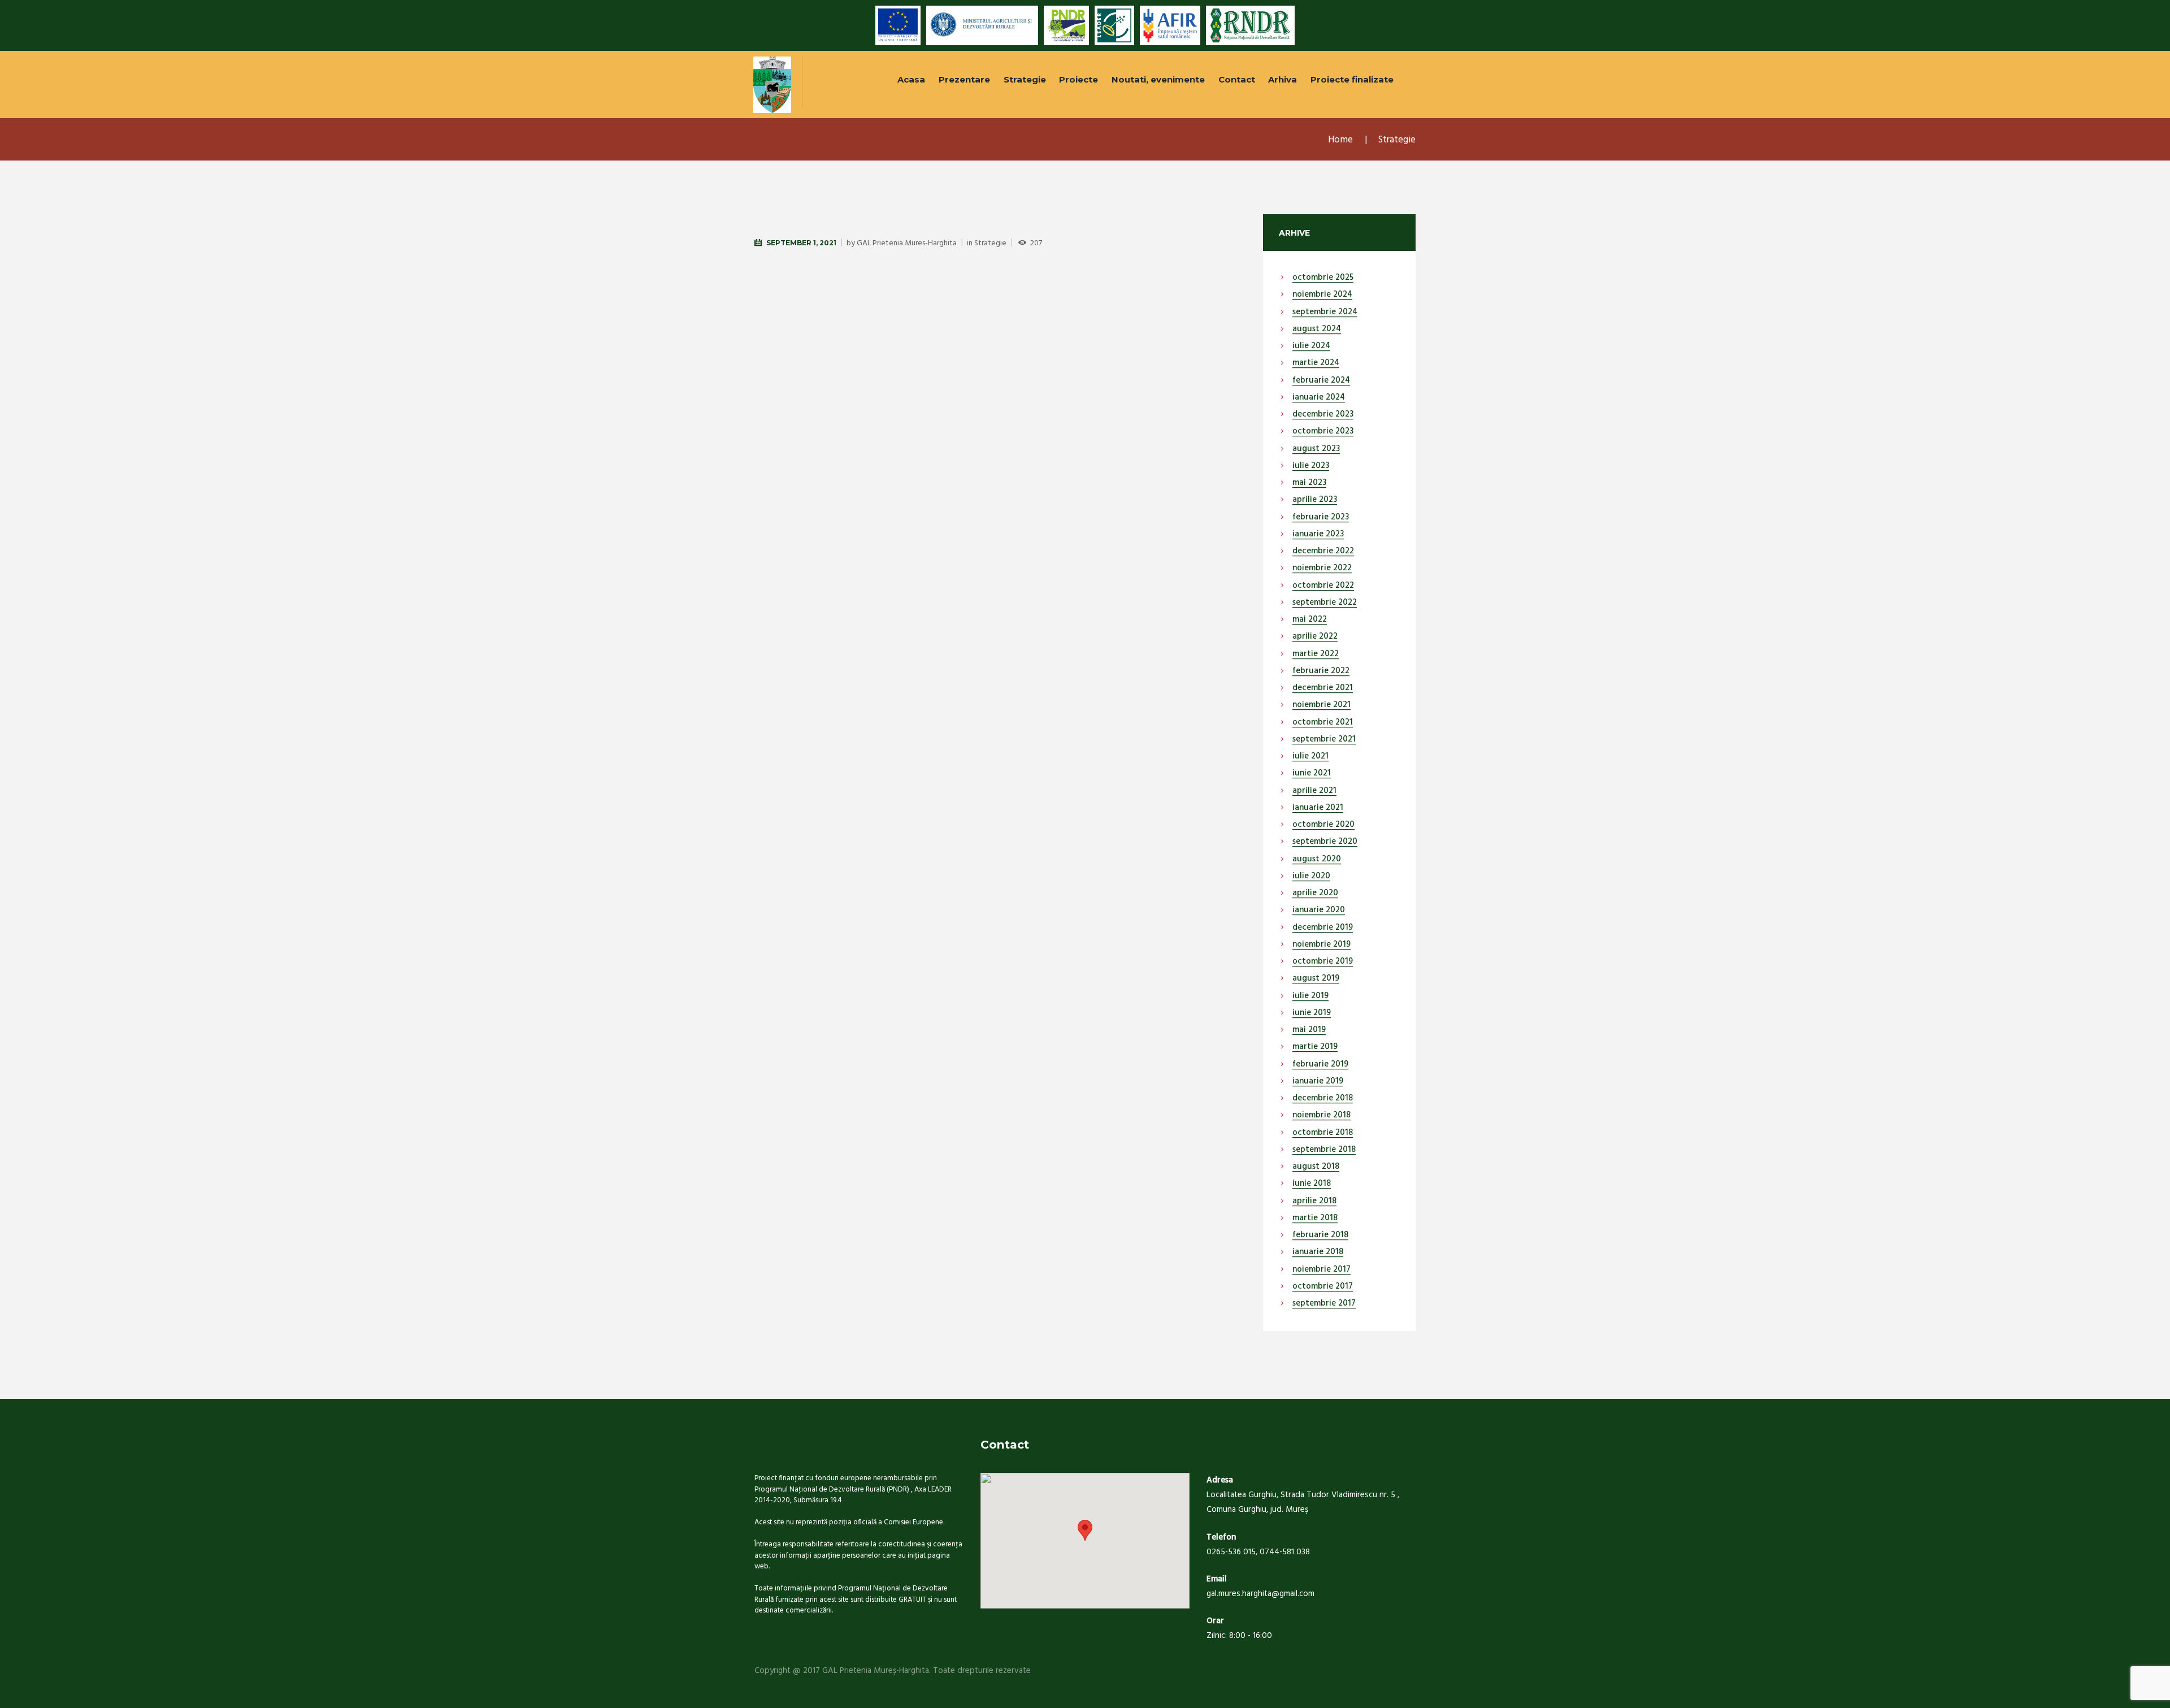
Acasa (911, 79)
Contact (1237, 79)
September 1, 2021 (801, 243)
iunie (1312, 774)
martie (1316, 363)
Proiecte (1079, 79)
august (1317, 330)
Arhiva (1283, 79)
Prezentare (964, 79)
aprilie (1315, 500)
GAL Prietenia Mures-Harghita (907, 243)
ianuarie (1319, 398)
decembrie (1323, 415)
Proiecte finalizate (1352, 79)
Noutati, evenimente (1158, 79)
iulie (1311, 346)
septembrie (1325, 313)
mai (1309, 483)
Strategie (1025, 79)
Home (1340, 140)
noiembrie (1322, 295)
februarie (1321, 381)
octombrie (1323, 278)
